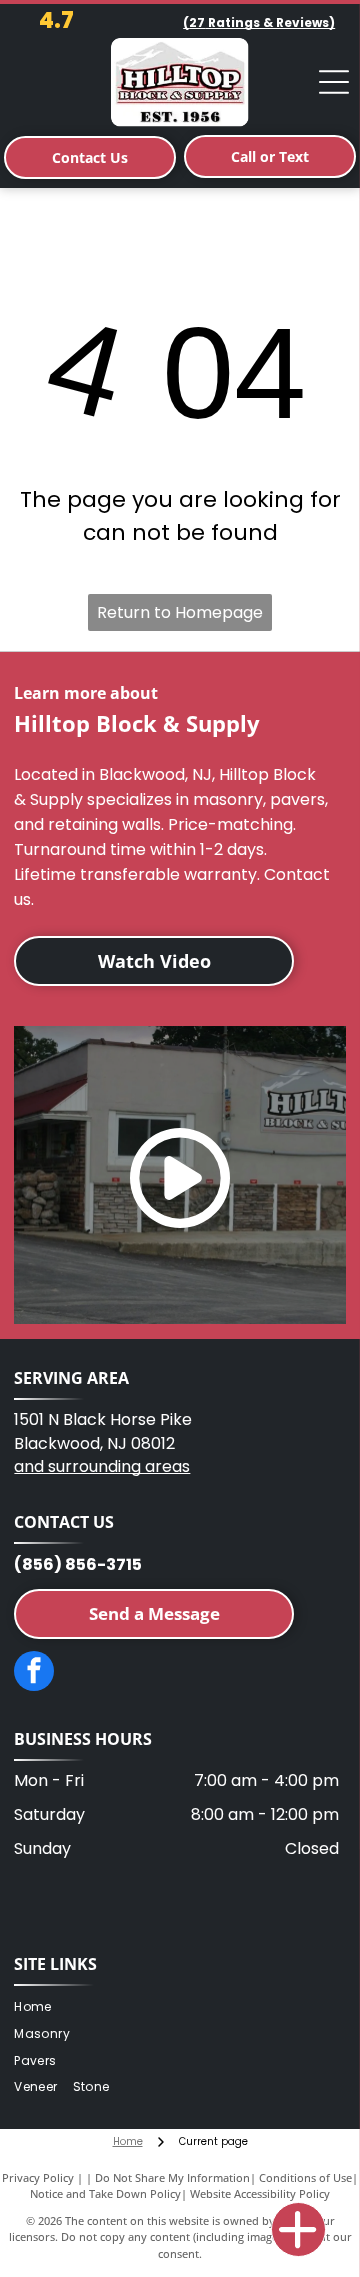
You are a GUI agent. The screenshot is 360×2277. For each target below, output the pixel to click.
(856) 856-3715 (78, 1564)
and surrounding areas (102, 1466)
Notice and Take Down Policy (105, 2193)
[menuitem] (40, 2007)
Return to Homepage (180, 612)
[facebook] (34, 1673)
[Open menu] (334, 82)
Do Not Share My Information (172, 2177)
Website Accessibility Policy (260, 2193)
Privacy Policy (38, 2177)
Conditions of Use (305, 2177)
